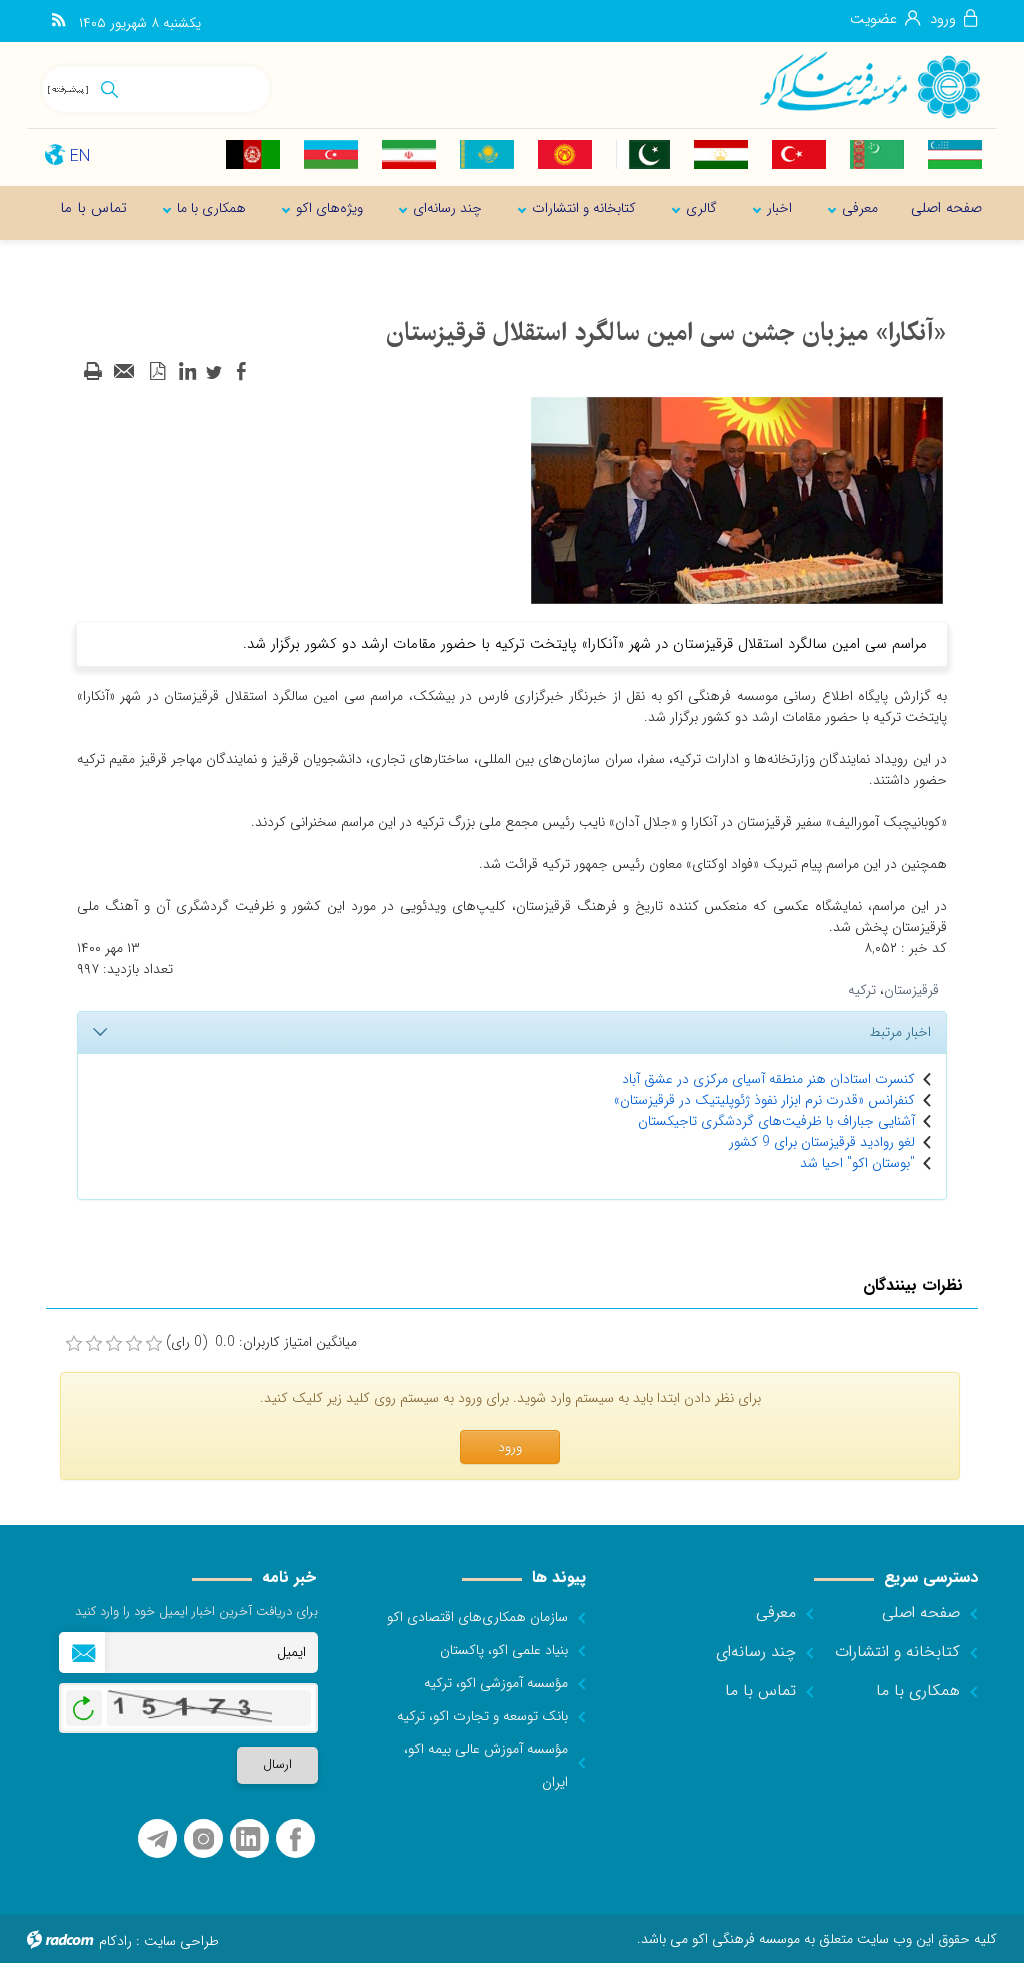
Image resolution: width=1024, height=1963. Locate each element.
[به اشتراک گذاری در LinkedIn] (187, 372)
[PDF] (157, 372)
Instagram (203, 1839)
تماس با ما (760, 1690)
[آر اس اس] (58, 21)
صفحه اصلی (921, 1612)
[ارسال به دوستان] (125, 372)
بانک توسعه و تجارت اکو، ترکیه (482, 1716)
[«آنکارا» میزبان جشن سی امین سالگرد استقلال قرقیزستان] (737, 500)
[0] (74, 1344)
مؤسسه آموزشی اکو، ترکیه (496, 1683)
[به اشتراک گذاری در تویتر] (214, 372)
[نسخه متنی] (93, 372)
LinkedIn (248, 1839)
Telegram (157, 1839)
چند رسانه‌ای (756, 1651)
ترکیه (862, 990)
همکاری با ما (918, 1690)
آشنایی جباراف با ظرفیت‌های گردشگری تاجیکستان (776, 1121)
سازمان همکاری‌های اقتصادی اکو (477, 1617)
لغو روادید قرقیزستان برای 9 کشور (822, 1142)
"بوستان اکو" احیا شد (857, 1163)
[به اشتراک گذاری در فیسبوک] (241, 372)
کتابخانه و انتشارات (897, 1651)
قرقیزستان (911, 990)
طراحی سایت (181, 1941)
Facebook (295, 1839)
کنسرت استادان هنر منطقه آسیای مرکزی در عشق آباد (768, 1079)
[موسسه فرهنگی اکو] (869, 84)
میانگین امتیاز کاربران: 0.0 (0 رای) (261, 1342)
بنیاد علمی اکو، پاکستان (504, 1650)
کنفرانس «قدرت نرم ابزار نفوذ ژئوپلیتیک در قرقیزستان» (764, 1100)
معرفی (776, 1612)
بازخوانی (84, 1703)
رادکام (115, 1941)
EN (80, 156)
